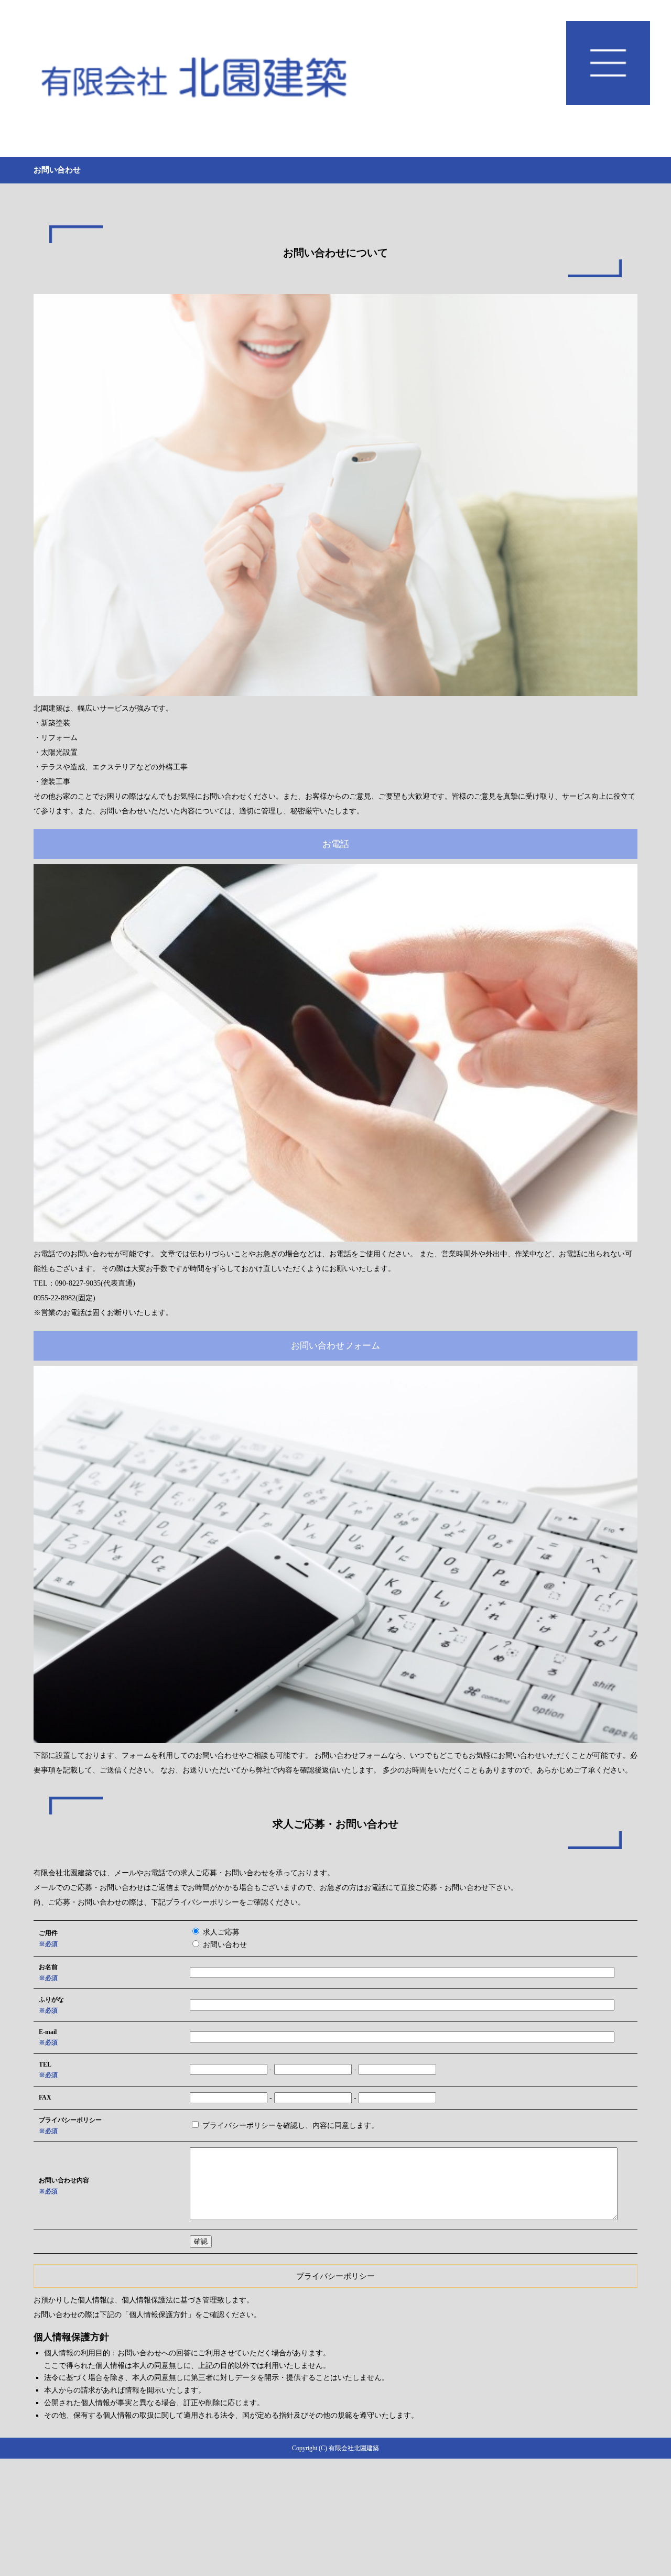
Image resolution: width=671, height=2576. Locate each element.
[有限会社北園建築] (335, 79)
